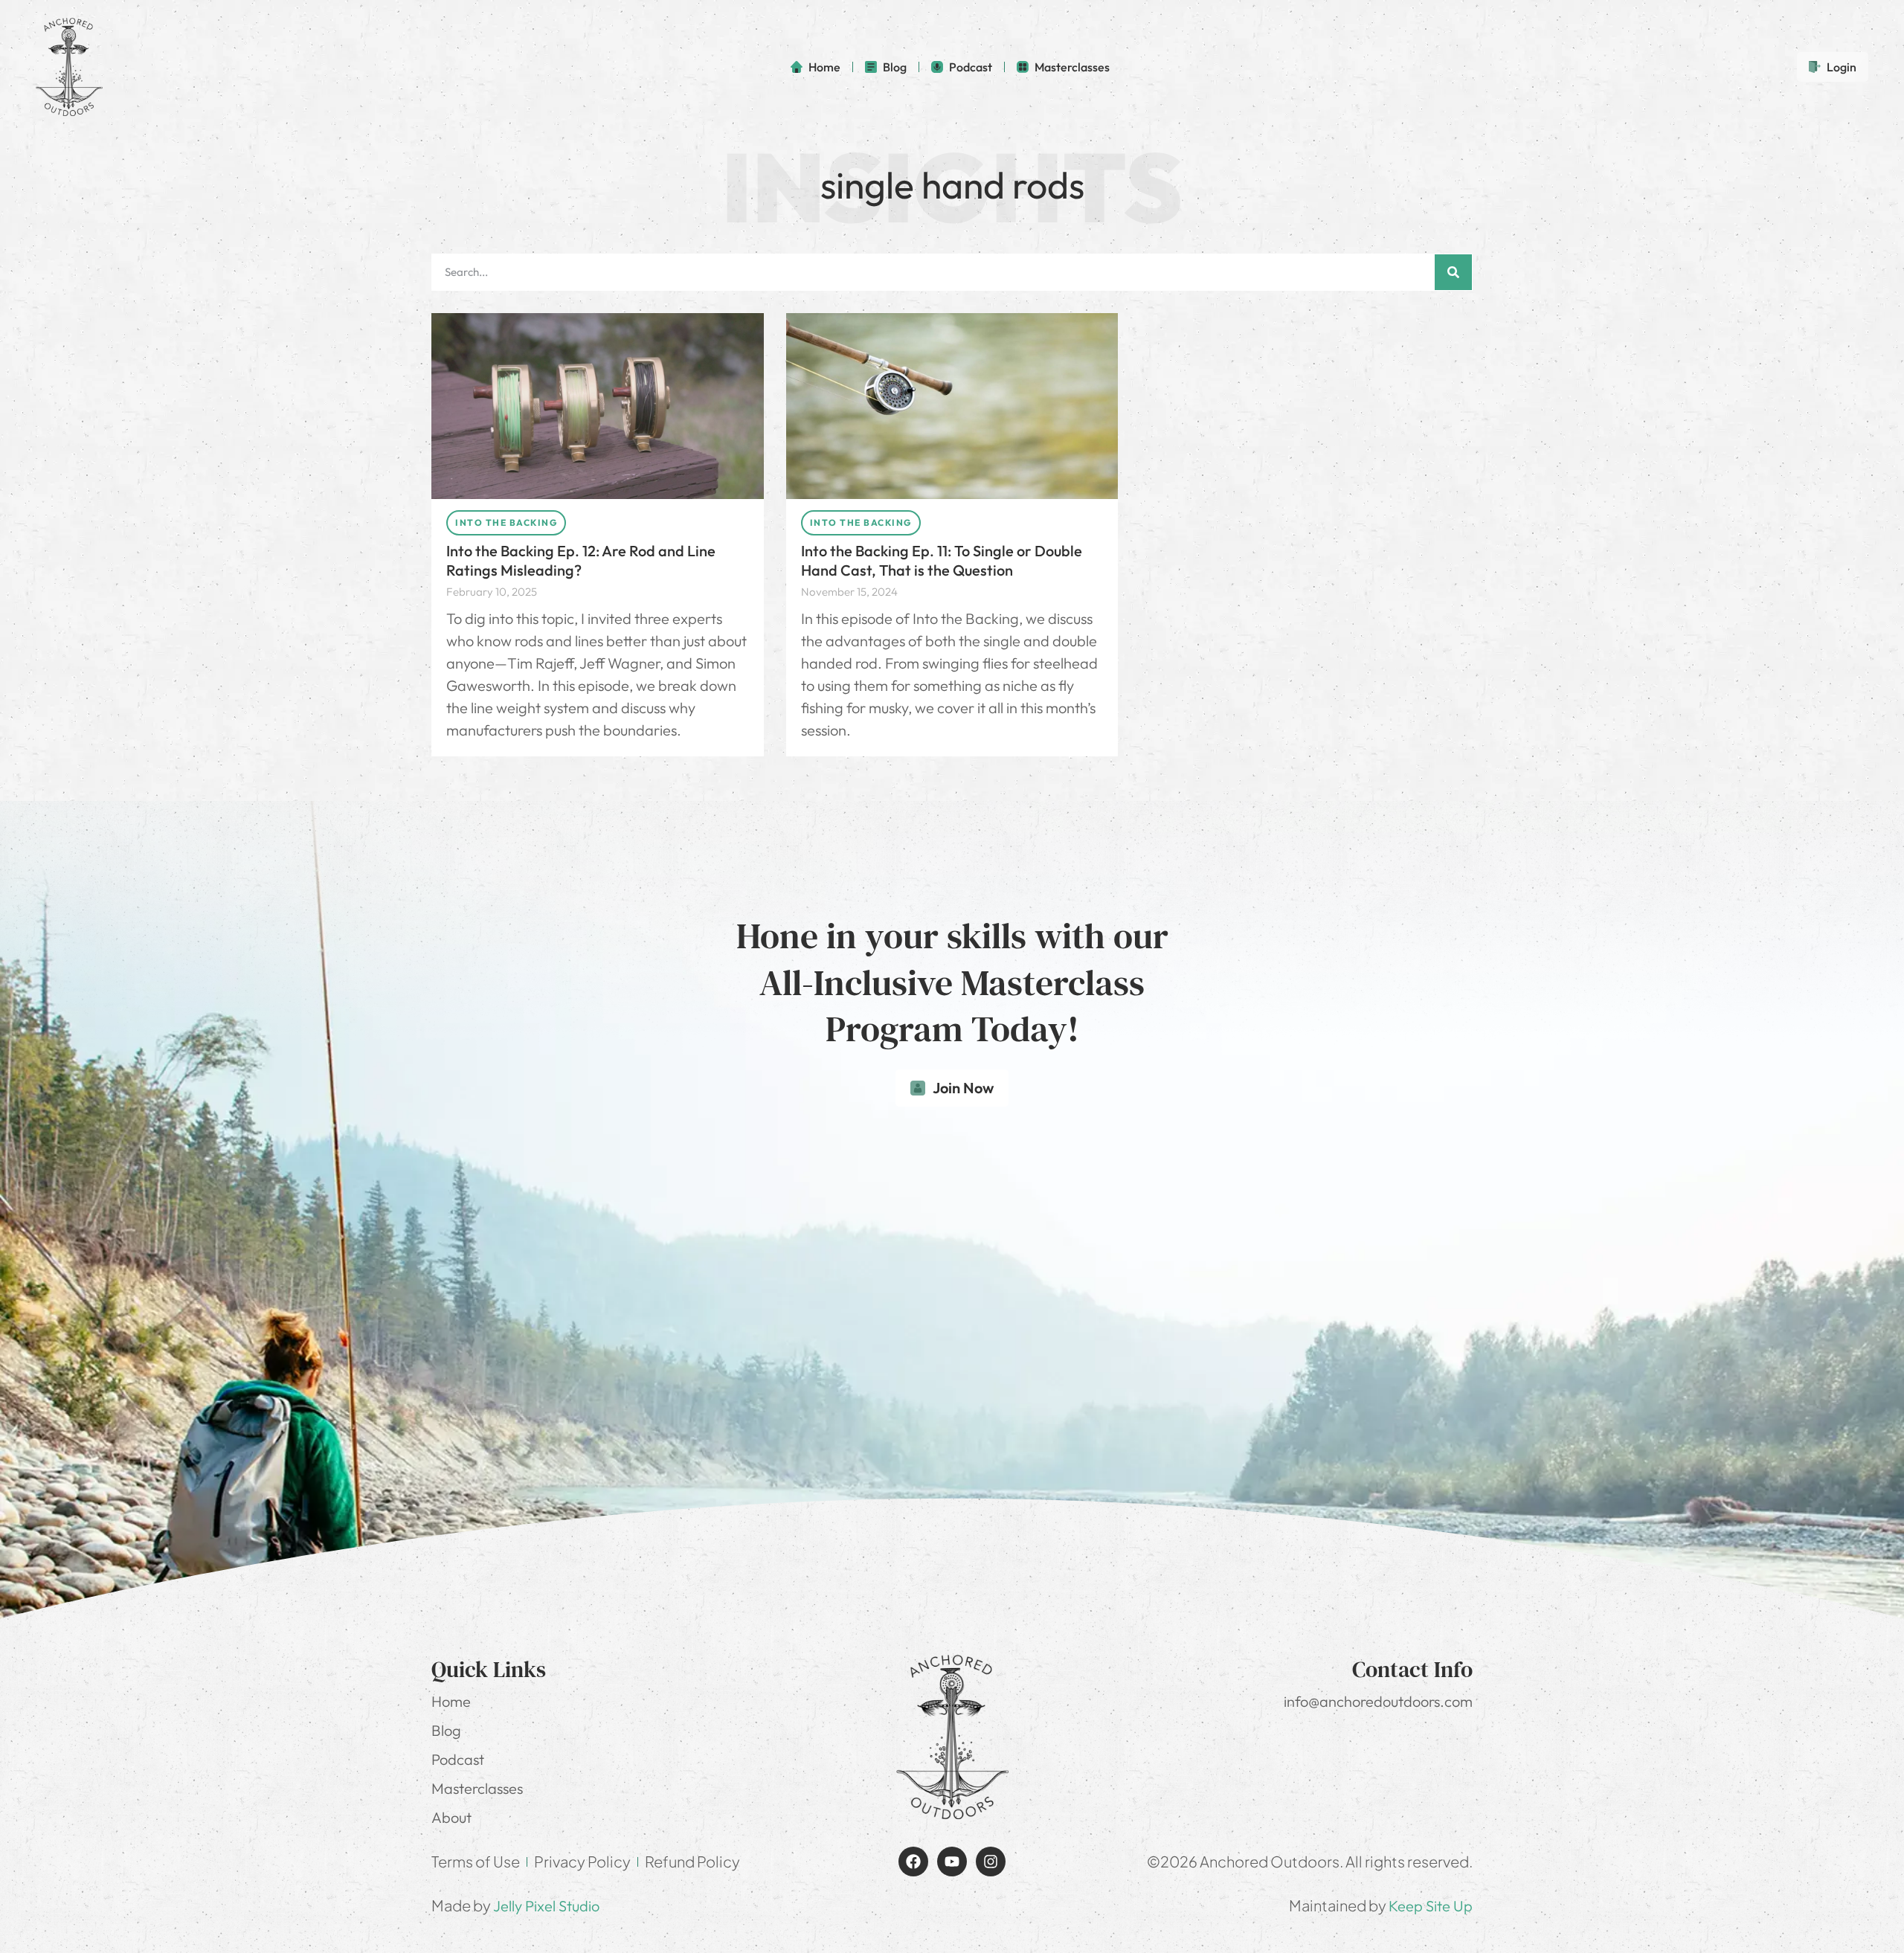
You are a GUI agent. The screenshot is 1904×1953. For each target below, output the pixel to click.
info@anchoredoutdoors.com (1378, 1701)
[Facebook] (913, 1862)
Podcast (458, 1759)
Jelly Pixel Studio (546, 1906)
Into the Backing (506, 522)
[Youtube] (952, 1862)
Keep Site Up (1431, 1906)
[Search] (1453, 272)
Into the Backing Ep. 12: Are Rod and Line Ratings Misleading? (581, 560)
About (451, 1817)
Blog (446, 1730)
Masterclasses (477, 1788)
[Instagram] (991, 1862)
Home (451, 1701)
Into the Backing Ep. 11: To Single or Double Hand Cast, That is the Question (942, 560)
